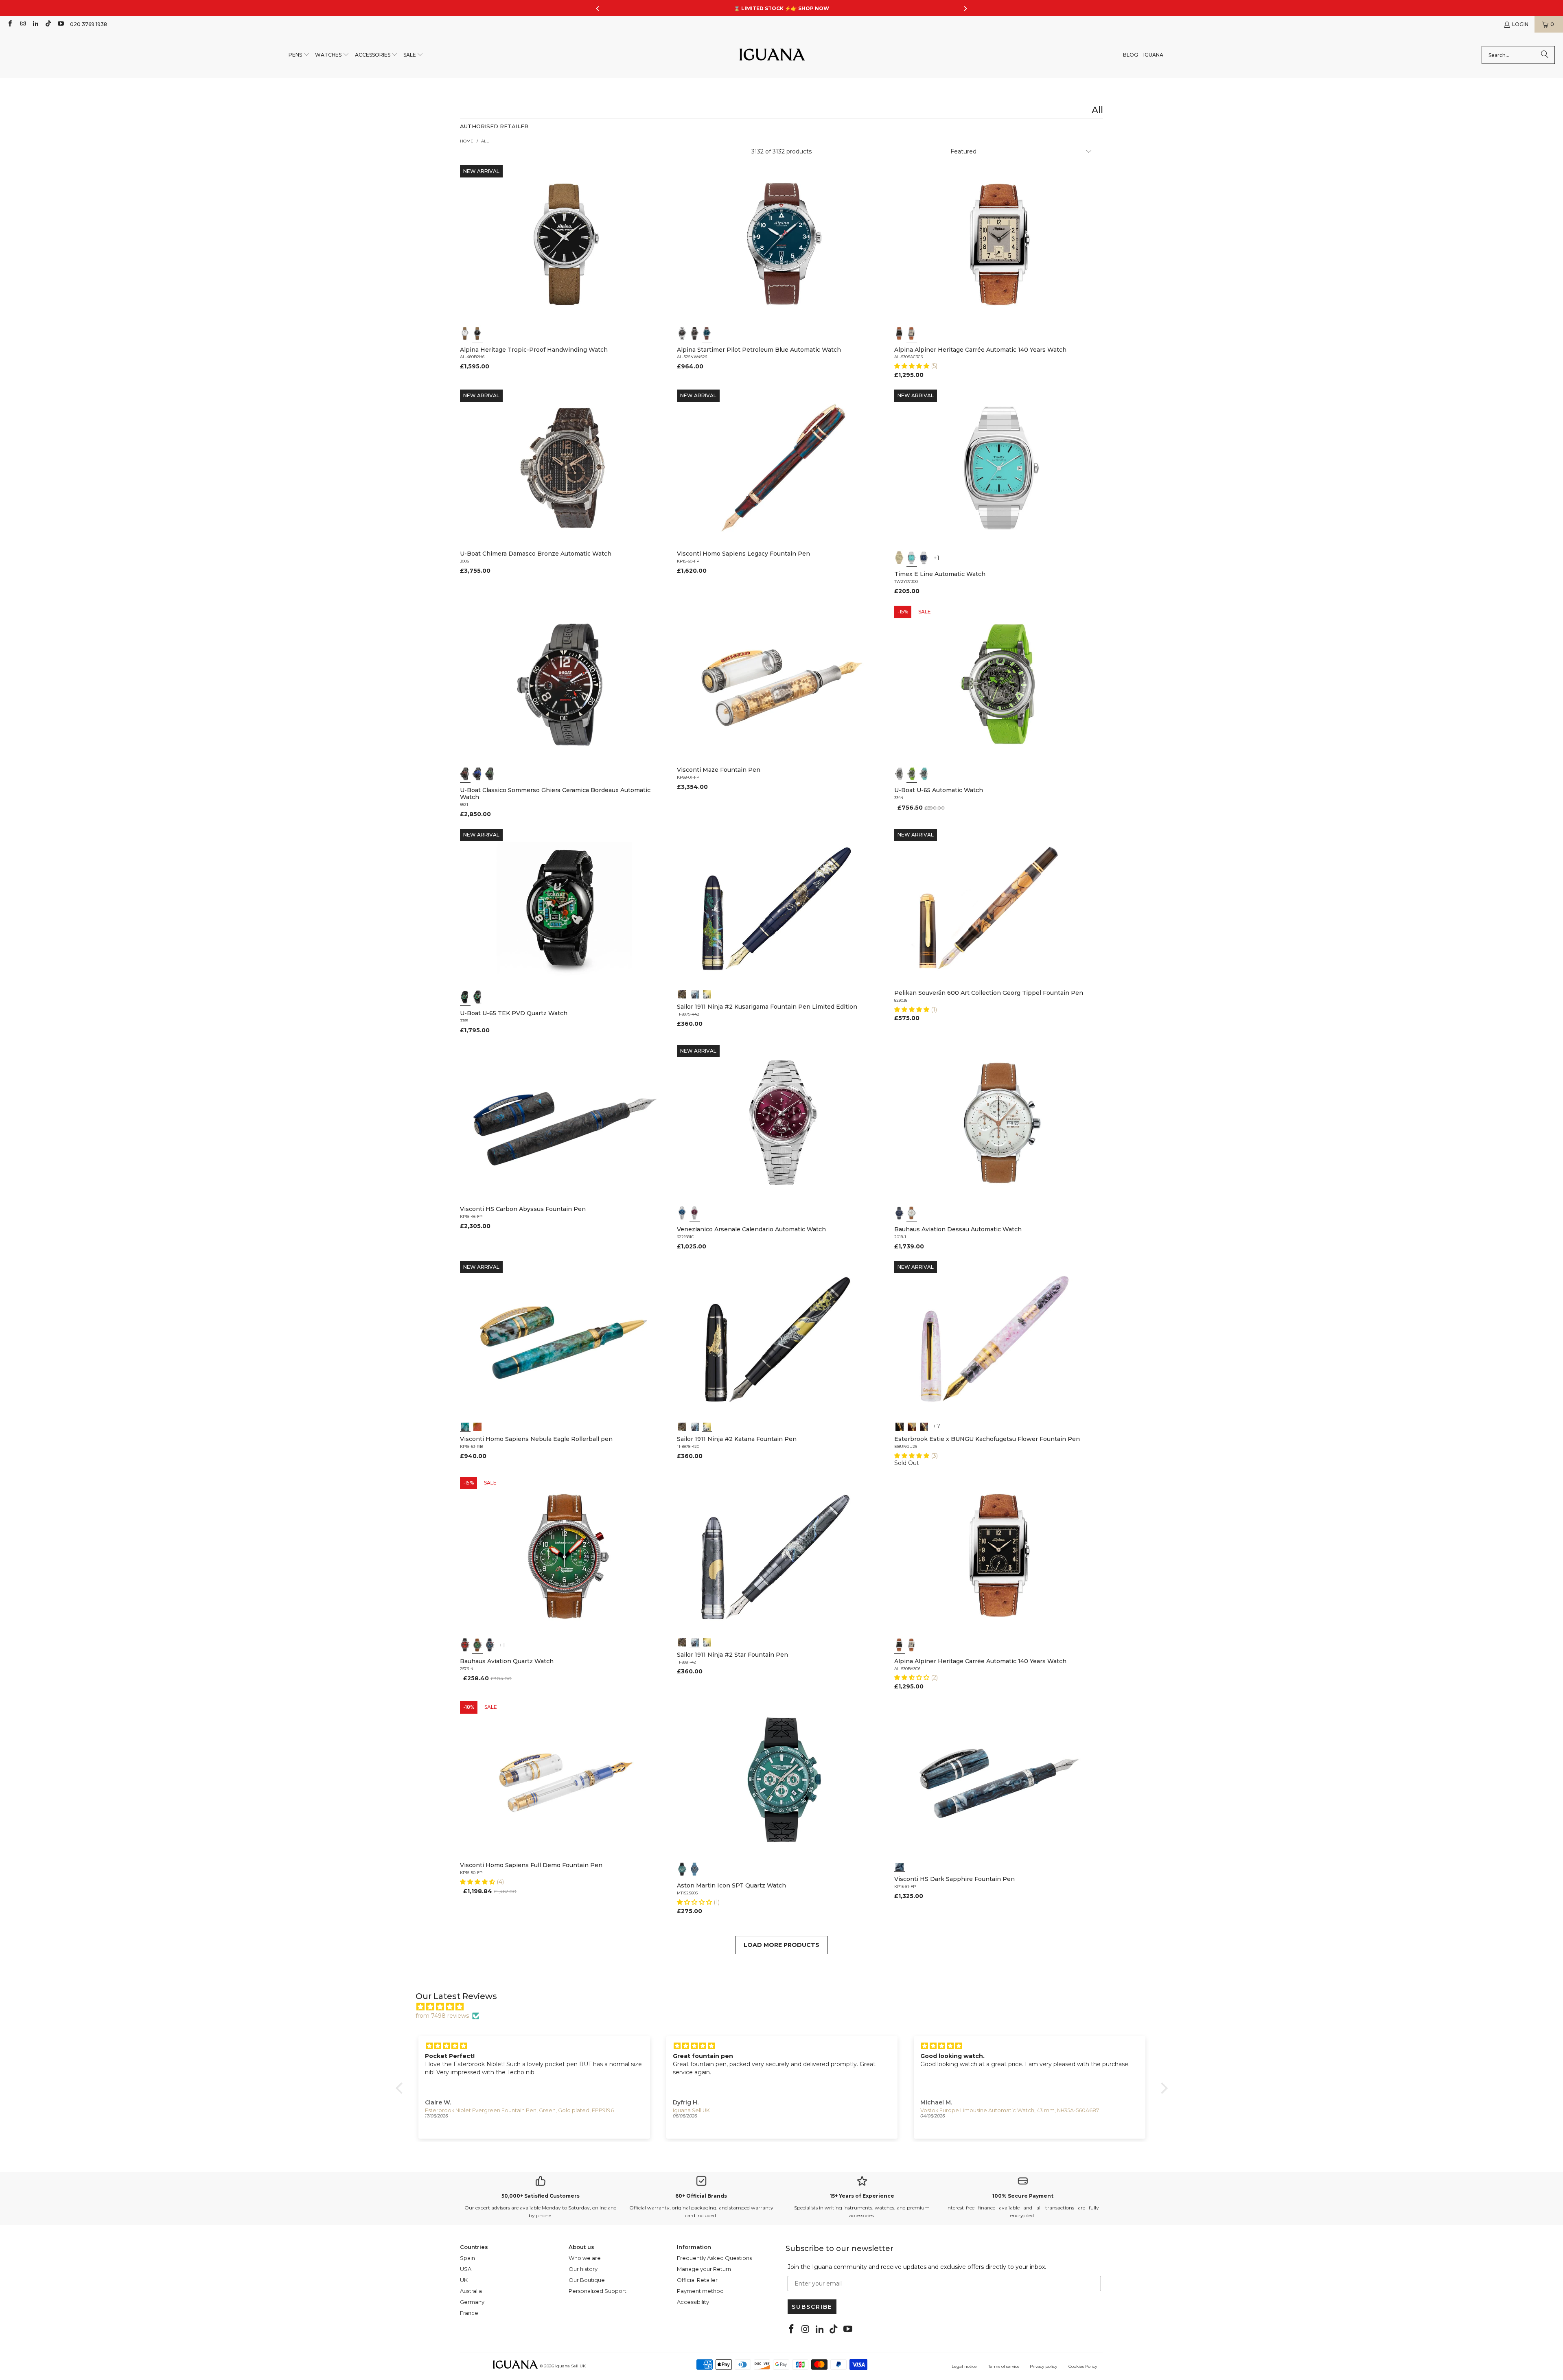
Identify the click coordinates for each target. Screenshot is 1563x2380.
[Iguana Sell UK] (772, 55)
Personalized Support (598, 2291)
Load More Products (781, 1945)
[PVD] (465, 997)
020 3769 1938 (89, 24)
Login (1520, 24)
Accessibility (693, 2302)
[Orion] (477, 1426)
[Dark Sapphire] (900, 1866)
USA (466, 2269)
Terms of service (1004, 2366)
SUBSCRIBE (812, 2307)
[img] (786, 2007)
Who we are (585, 2258)
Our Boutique (587, 2280)
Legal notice (964, 2366)
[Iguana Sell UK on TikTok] (48, 24)
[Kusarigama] (682, 994)
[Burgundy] (695, 1213)
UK (464, 2280)
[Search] (1545, 55)
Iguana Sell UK (570, 2366)
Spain (467, 2258)
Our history (583, 2269)
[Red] (465, 1645)
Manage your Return (704, 2269)
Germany (472, 2302)
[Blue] (707, 333)
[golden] (900, 558)
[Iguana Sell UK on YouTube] (60, 24)
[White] (465, 333)
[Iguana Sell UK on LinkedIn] (35, 24)
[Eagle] (465, 1426)
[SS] (477, 997)
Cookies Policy (1083, 2366)
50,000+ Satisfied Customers (541, 2196)
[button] (299, 55)
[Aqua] (924, 774)
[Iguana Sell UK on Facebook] (10, 24)
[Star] (695, 994)
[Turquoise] (912, 558)
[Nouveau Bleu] (924, 1426)
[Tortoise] (912, 1426)
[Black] (477, 333)
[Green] (912, 774)
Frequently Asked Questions (714, 2258)
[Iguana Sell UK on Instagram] (22, 24)
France (469, 2313)
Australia (471, 2291)
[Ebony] (900, 1426)
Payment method (700, 2291)
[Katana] (707, 994)
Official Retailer (697, 2280)
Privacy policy (1043, 2366)
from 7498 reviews (442, 2016)
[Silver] (912, 333)
